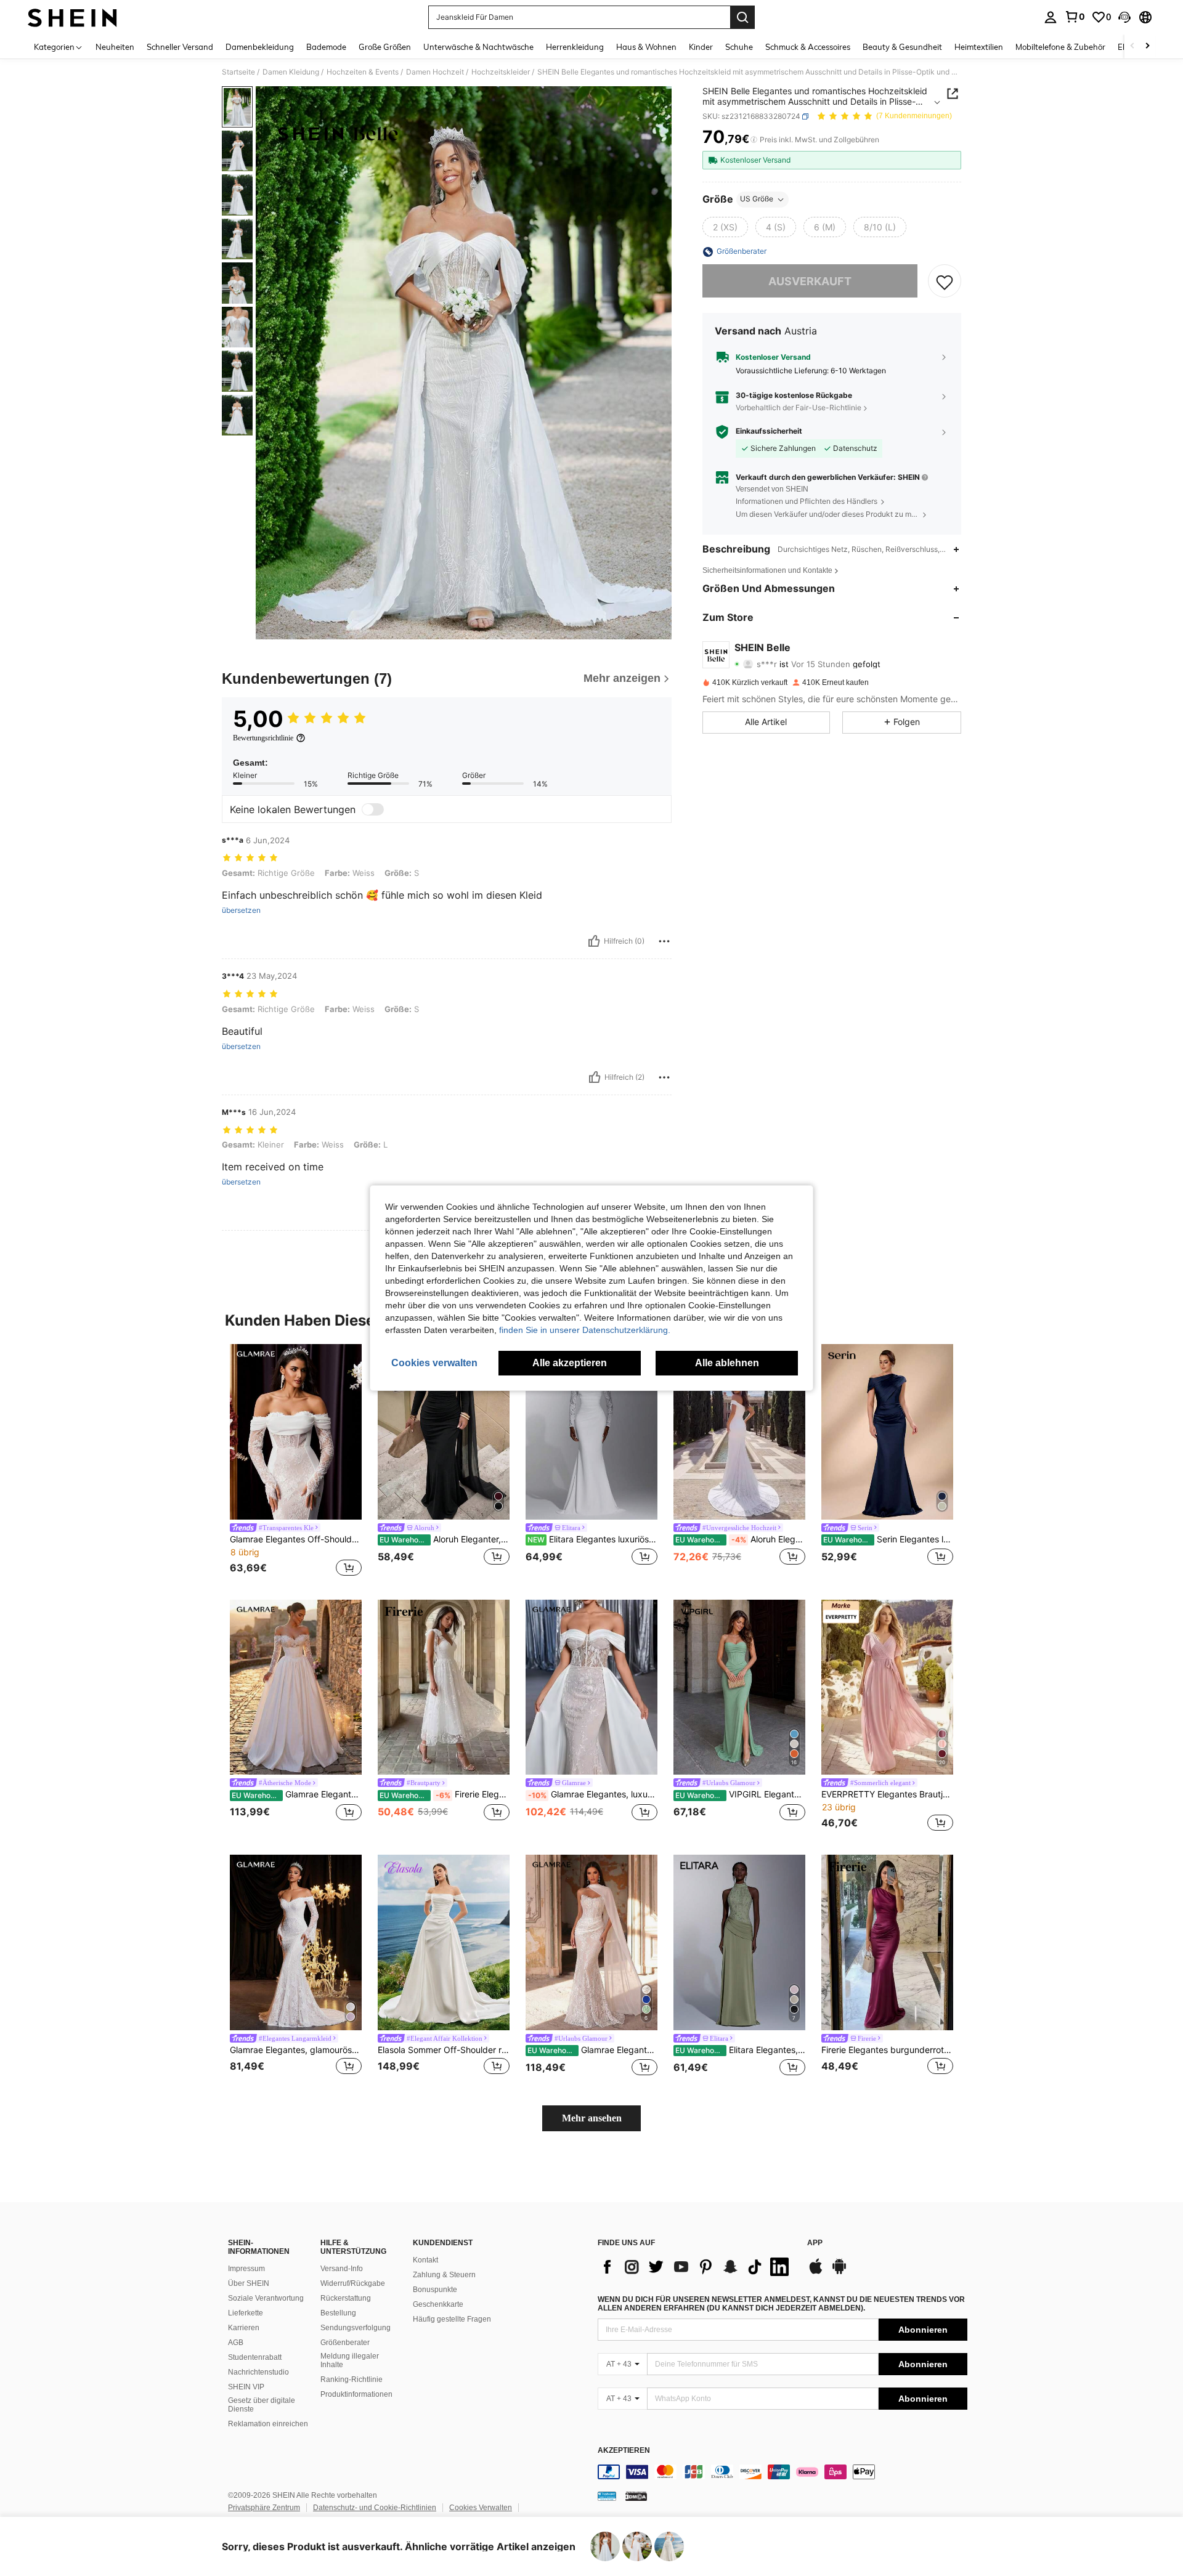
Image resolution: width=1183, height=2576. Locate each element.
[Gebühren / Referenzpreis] (754, 140)
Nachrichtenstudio (258, 2372)
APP (815, 2243)
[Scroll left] (1132, 47)
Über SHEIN (249, 2283)
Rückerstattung (346, 2298)
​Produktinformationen (356, 2394)
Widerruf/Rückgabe (353, 2283)
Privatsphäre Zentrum (264, 2508)
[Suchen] (742, 17)
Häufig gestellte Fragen (452, 2319)
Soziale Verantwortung (266, 2298)
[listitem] (296, 1462)
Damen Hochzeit (435, 72)
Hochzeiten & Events (363, 72)
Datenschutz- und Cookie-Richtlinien (375, 2508)
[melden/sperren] (664, 941)
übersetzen (241, 910)
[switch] (373, 809)
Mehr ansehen (592, 2118)
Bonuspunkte (435, 2290)
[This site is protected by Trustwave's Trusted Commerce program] (607, 2496)
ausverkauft (810, 281)
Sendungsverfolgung (356, 2328)
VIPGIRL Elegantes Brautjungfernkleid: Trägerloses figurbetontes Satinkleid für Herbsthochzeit (740, 1794)
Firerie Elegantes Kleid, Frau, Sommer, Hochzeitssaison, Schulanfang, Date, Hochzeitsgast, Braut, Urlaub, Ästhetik (445, 1794)
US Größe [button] (757, 199)
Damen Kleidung (291, 72)
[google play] (839, 2272)
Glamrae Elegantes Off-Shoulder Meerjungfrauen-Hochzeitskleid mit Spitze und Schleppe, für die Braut (296, 1539)
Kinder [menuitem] (701, 47)
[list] (696, 2267)
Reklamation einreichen (268, 2424)
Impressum (246, 2269)
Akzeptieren (624, 2451)
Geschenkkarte (438, 2304)
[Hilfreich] (594, 941)
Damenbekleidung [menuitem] (260, 47)
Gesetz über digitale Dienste (262, 2405)
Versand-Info (342, 2269)
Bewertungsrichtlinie (263, 738)
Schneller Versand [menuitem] (180, 47)
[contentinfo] (783, 2472)
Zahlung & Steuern (444, 2275)
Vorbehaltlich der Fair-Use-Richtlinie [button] (799, 407)
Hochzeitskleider (501, 72)
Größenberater (345, 2343)
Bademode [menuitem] (326, 47)
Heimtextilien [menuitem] (979, 47)
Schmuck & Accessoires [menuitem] (808, 47)
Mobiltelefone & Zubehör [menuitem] (1060, 47)
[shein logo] (72, 17)
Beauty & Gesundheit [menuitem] (902, 47)
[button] (1124, 17)
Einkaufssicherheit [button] (769, 432)
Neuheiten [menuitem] (115, 47)
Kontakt (425, 2260)
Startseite (238, 72)
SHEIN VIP (246, 2387)
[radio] (725, 227)
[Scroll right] (1147, 47)
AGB (236, 2343)
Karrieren (244, 2328)
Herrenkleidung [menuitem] (575, 47)
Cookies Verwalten (481, 2508)
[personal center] (1051, 17)
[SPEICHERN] (945, 281)
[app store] (816, 2272)
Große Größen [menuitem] (385, 47)
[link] (1075, 17)
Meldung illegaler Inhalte (350, 2360)
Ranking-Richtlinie (352, 2380)
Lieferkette (246, 2313)
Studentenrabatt (255, 2357)
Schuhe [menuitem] (739, 47)
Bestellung (338, 2313)
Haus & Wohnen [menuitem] (646, 47)
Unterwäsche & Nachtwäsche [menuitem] (478, 47)
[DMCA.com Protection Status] (636, 2496)
